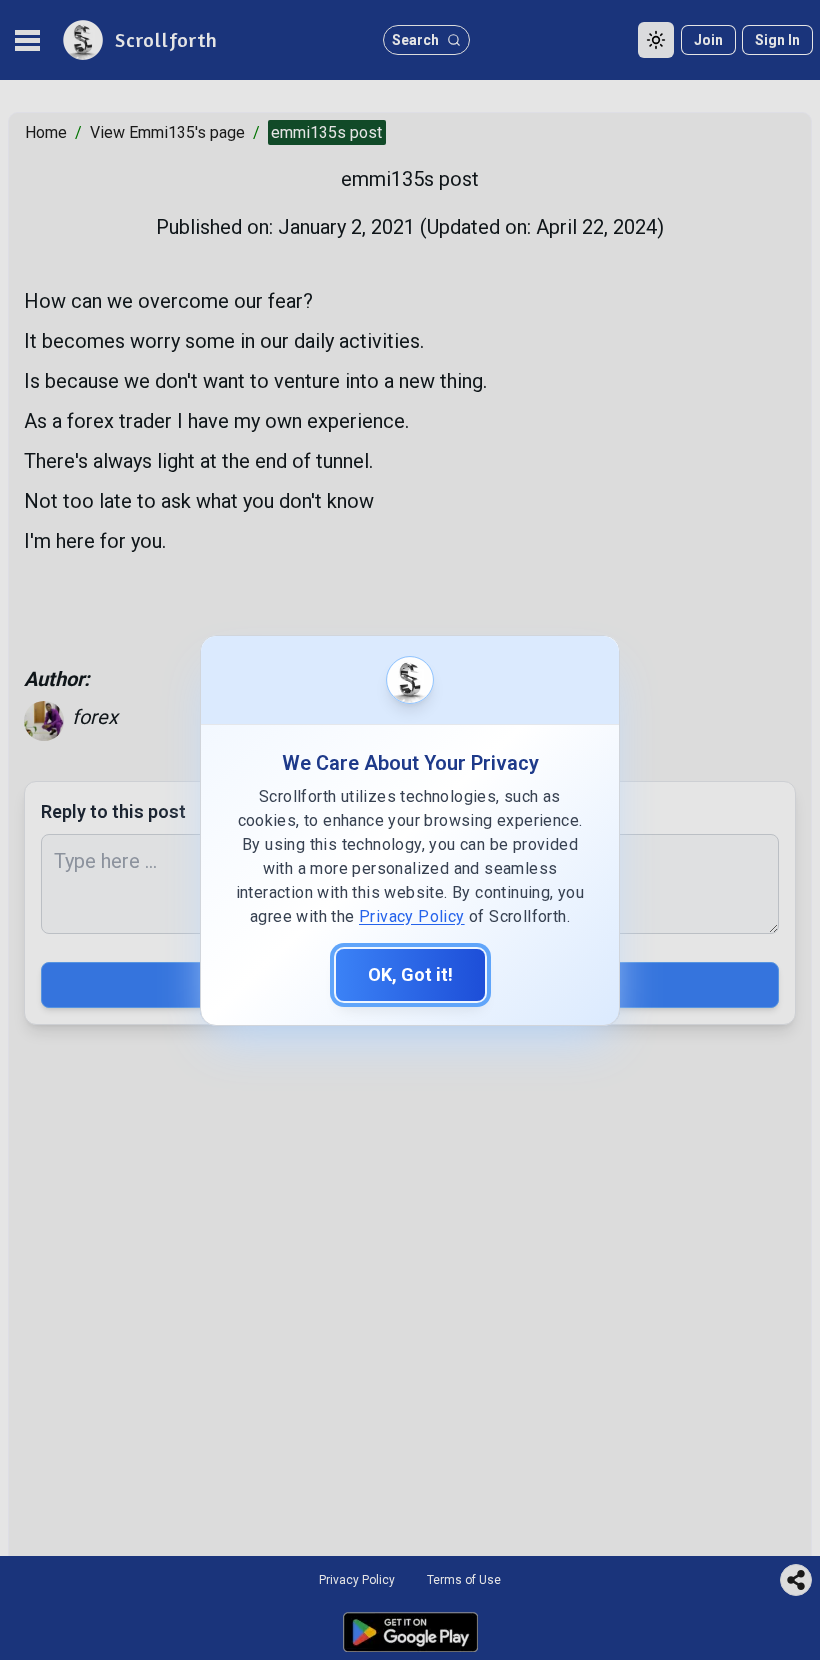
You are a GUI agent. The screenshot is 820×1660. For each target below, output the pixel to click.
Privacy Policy (412, 916)
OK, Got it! (410, 974)
